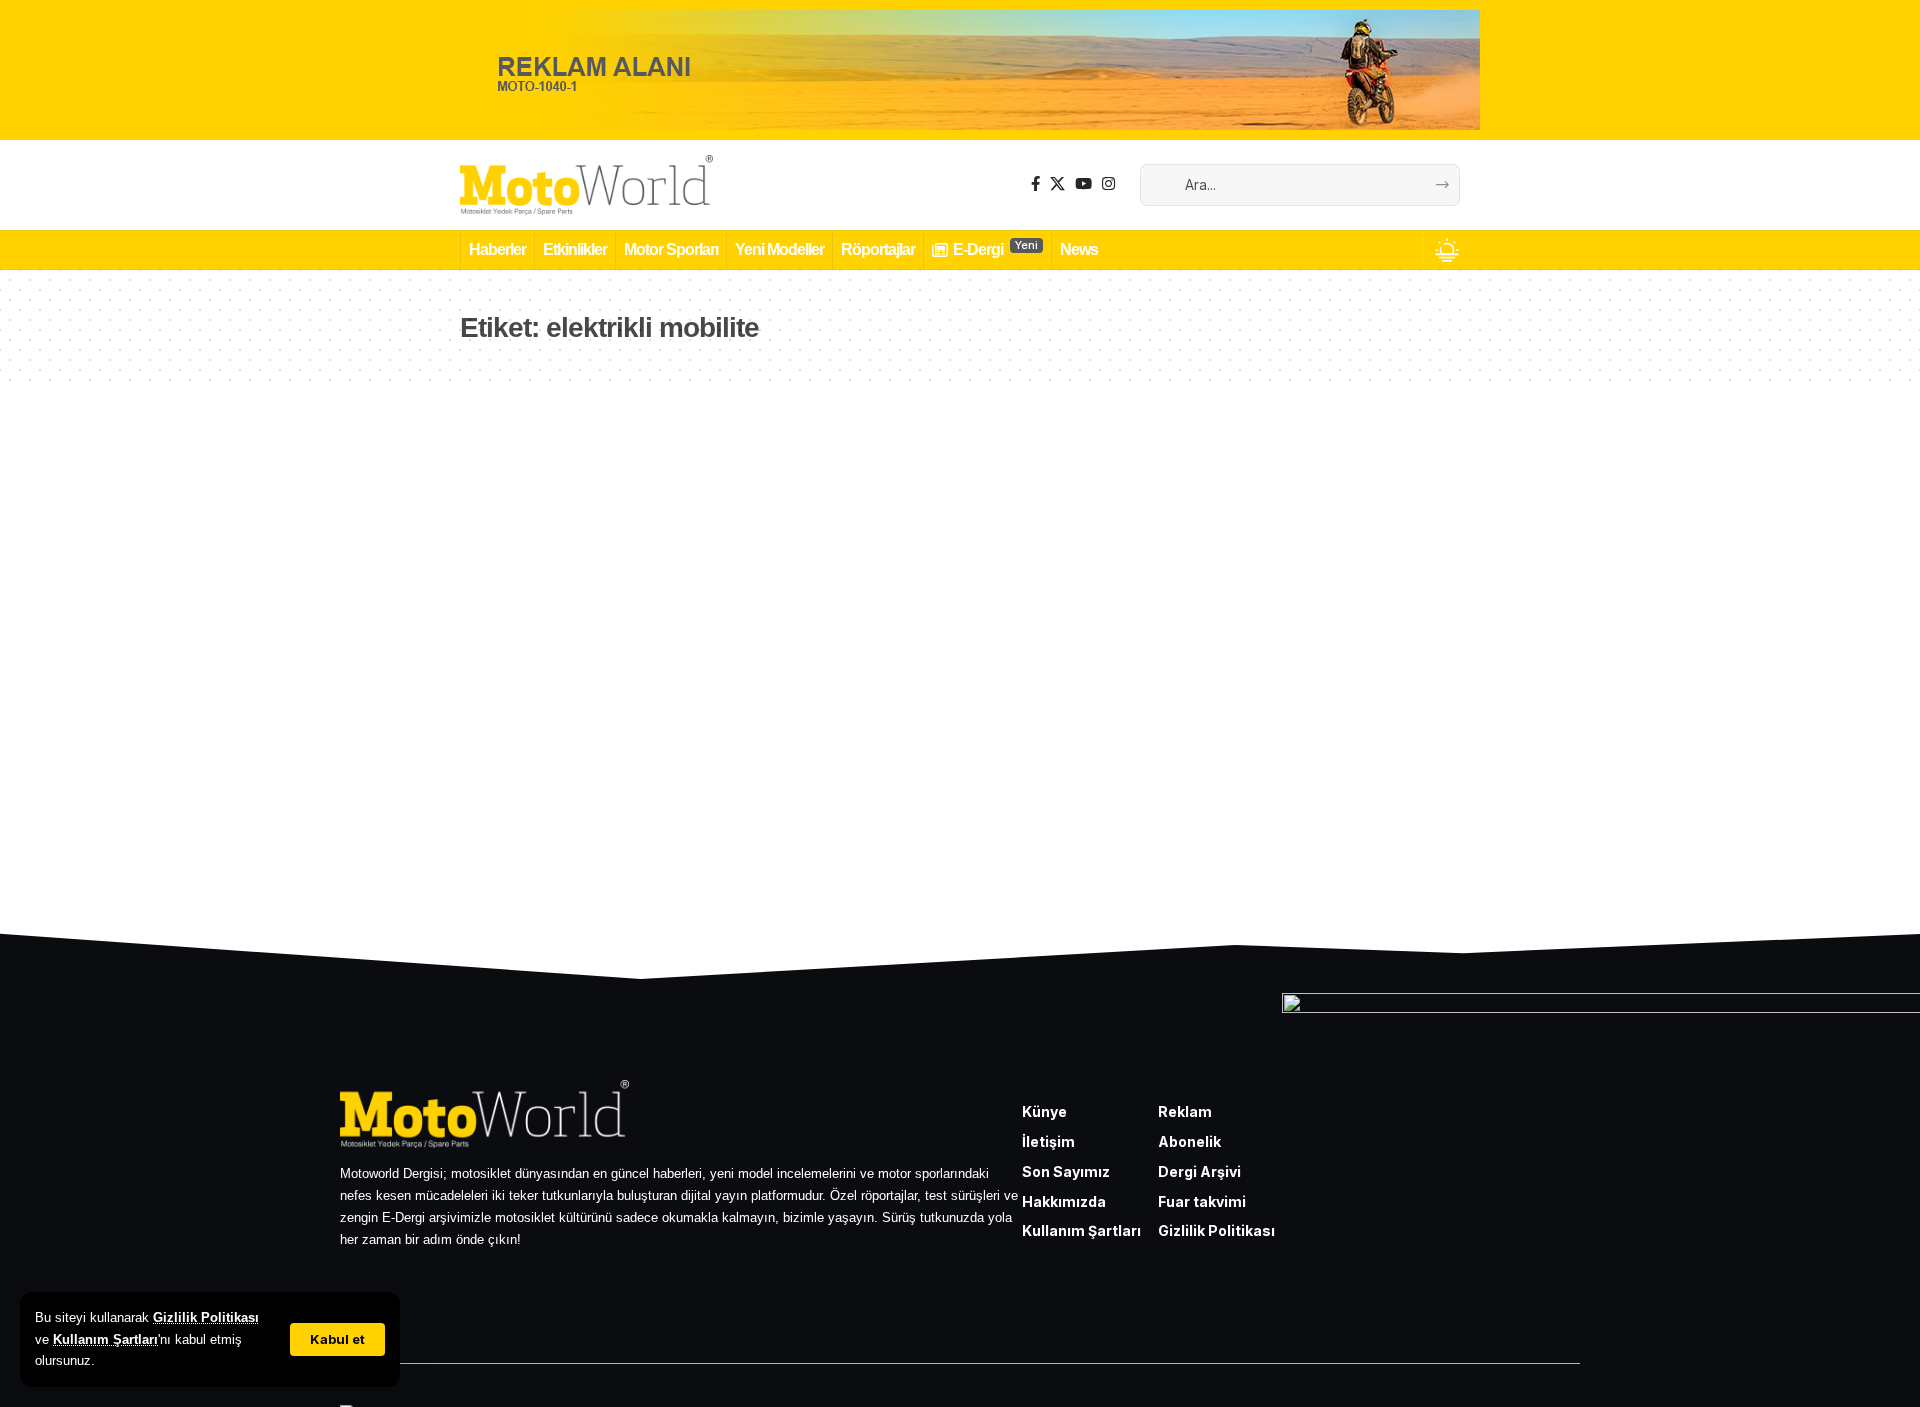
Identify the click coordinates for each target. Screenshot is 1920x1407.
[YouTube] (1083, 184)
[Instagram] (1108, 184)
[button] (337, 1339)
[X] (1057, 184)
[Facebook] (1035, 184)
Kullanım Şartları (105, 1339)
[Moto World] (587, 185)
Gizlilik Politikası (206, 1317)
